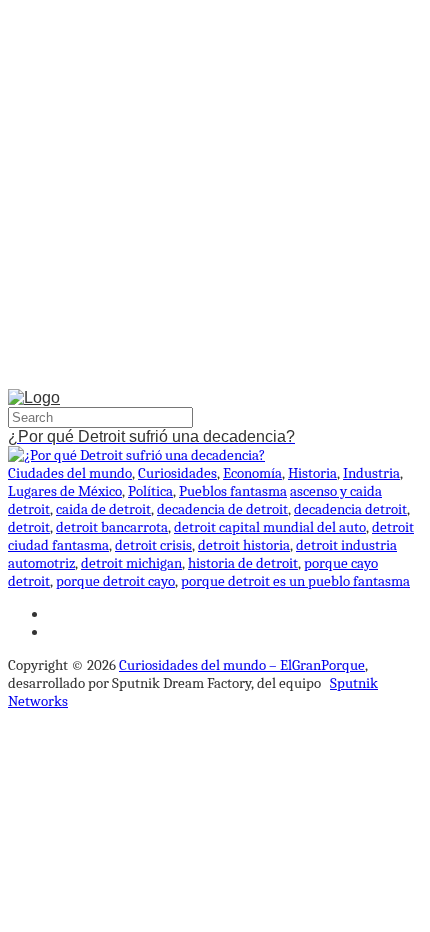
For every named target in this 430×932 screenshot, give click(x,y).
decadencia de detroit (222, 509)
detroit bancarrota (112, 527)
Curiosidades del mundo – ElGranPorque (242, 665)
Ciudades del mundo (70, 473)
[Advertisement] (215, 198)
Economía (252, 473)
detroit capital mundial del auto (270, 527)
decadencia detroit (350, 509)
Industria (371, 473)
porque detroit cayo (115, 581)
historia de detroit (243, 563)
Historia (312, 473)
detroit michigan (131, 563)
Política (150, 491)
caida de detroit (103, 509)
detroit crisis (153, 545)
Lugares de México (65, 491)
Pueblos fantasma (233, 491)
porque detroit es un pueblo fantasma (295, 581)
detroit (29, 527)
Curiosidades (177, 473)
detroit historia (244, 545)
